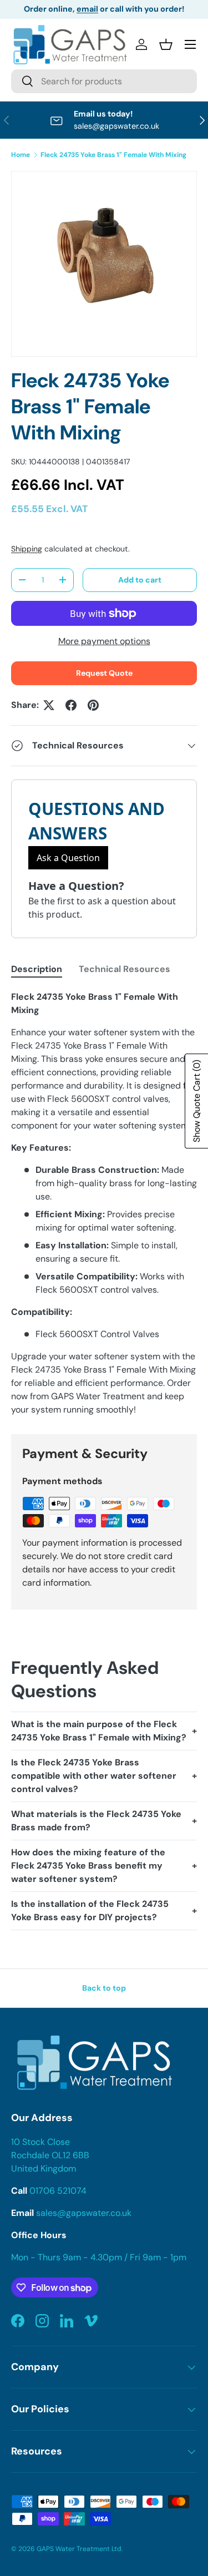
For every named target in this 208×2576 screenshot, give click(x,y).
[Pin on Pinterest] (93, 705)
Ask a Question (68, 858)
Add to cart (140, 580)
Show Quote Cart (197, 1101)
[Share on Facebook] (71, 705)
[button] (166, 44)
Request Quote (104, 673)
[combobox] (104, 81)
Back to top (104, 1988)
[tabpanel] (104, 1203)
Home (21, 155)
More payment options (104, 641)
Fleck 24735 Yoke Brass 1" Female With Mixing (113, 155)
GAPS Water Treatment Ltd (79, 2549)
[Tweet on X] (49, 705)
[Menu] (190, 44)
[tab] (37, 969)
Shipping (27, 549)
